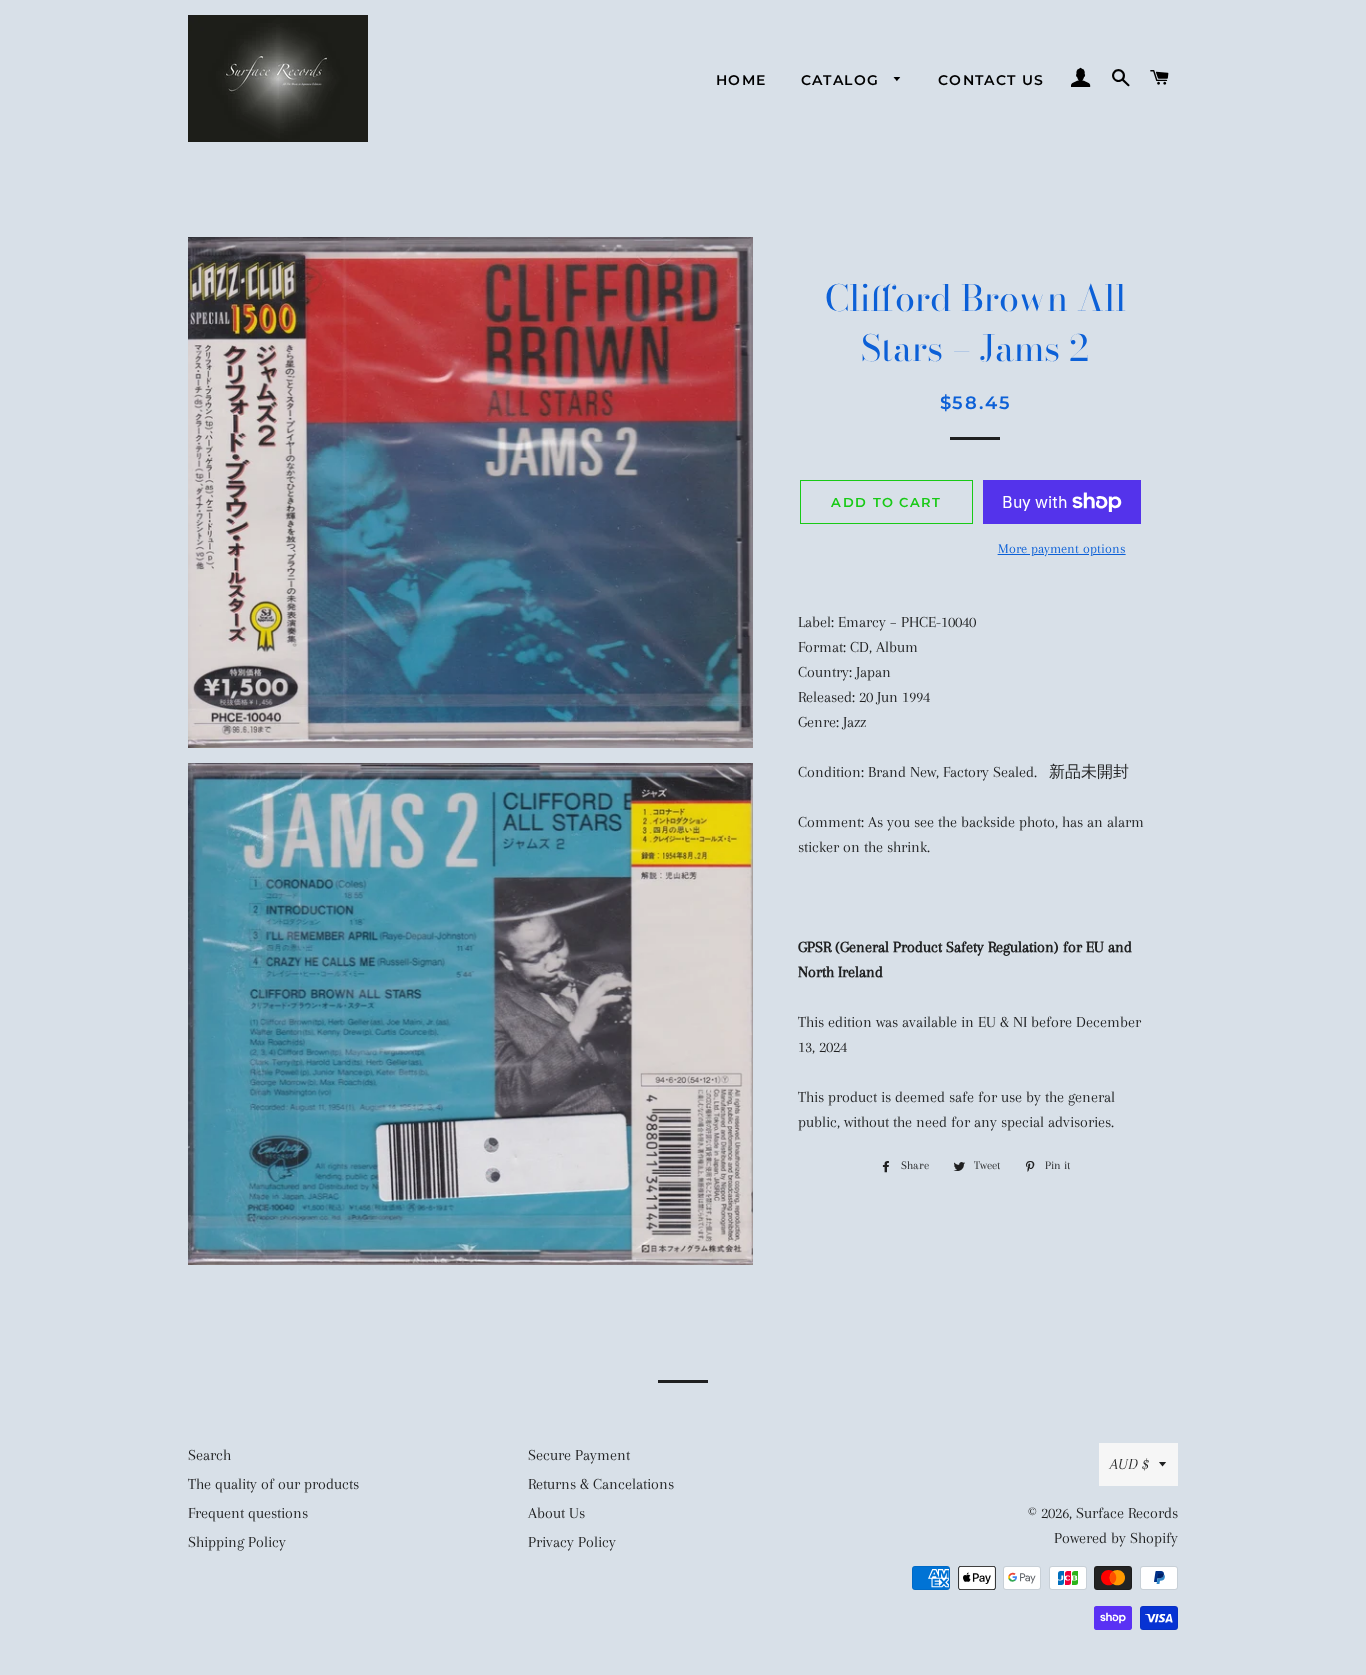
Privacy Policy (572, 1542)
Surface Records (1127, 1513)
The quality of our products (273, 1484)
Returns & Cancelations (601, 1484)
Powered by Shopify (1116, 1538)
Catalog (843, 80)
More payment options (1062, 548)
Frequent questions (248, 1513)
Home (741, 80)
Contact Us (991, 80)
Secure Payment (579, 1455)
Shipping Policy (237, 1542)
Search (209, 1455)
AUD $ (1129, 1464)
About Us (556, 1513)
